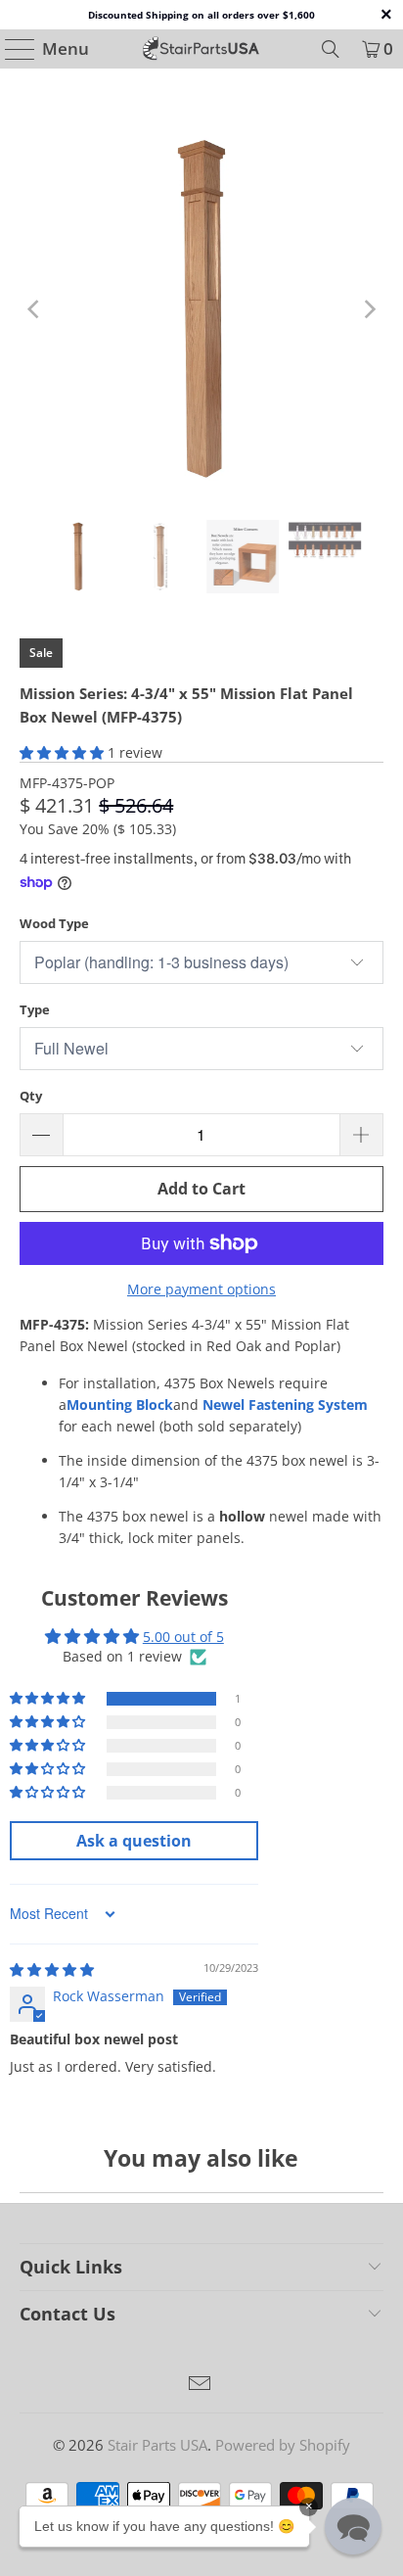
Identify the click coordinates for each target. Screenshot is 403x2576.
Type (35, 1009)
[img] (52, 1969)
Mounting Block (120, 1405)
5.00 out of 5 (183, 1637)
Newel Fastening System (285, 1405)
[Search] (331, 49)
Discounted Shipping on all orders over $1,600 (201, 15)
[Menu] (11, 49)
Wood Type (54, 923)
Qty (31, 1096)
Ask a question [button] (134, 1841)
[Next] (369, 309)
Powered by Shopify (283, 2445)
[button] (62, 752)
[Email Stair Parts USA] (201, 2385)
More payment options (201, 1289)
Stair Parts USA (157, 2445)
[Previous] (34, 309)
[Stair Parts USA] (201, 49)
